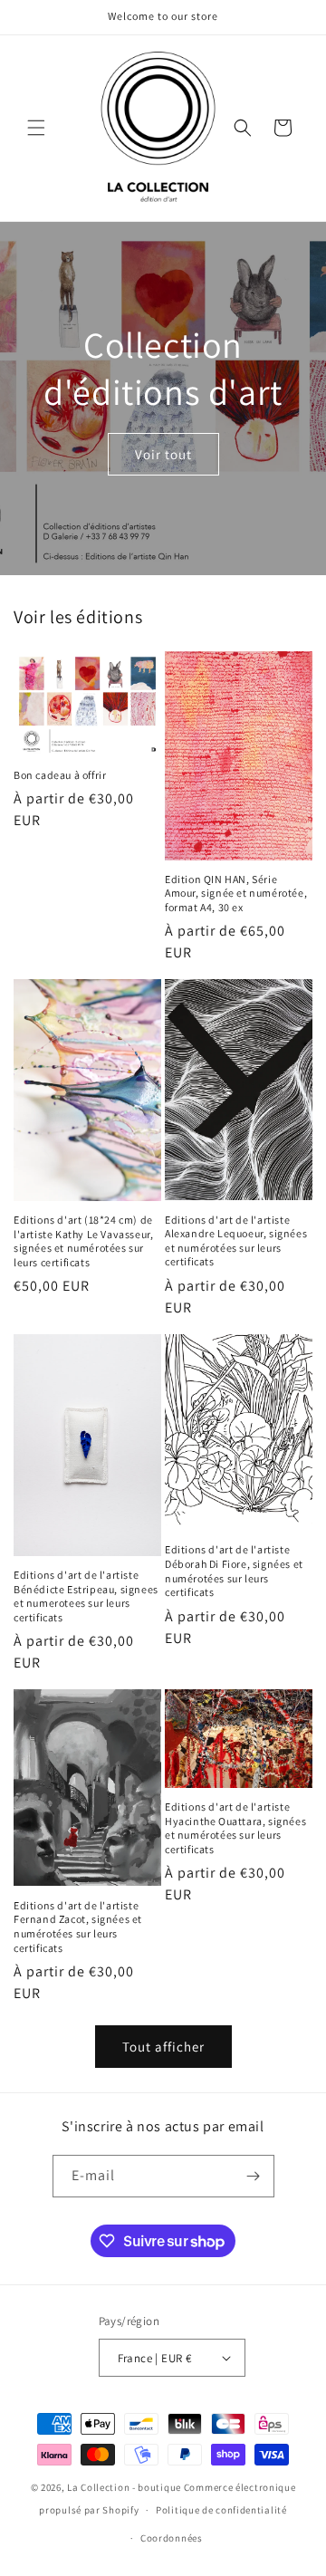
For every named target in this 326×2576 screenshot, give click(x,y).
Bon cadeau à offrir (60, 775)
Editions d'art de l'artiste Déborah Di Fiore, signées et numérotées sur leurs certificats (234, 1571)
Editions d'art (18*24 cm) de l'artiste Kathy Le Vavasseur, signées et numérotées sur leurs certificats (83, 1241)
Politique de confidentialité (221, 2510)
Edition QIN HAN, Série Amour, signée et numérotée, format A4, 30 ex (236, 893)
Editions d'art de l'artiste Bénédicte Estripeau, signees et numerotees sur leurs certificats (86, 1596)
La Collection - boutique (124, 2487)
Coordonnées (172, 2538)
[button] (36, 128)
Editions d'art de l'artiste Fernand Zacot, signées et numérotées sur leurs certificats (78, 1927)
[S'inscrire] (254, 2176)
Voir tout (163, 454)
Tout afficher (163, 2047)
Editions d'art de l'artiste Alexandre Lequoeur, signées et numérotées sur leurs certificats (236, 1241)
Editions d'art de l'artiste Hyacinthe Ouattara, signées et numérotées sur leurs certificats (235, 1828)
